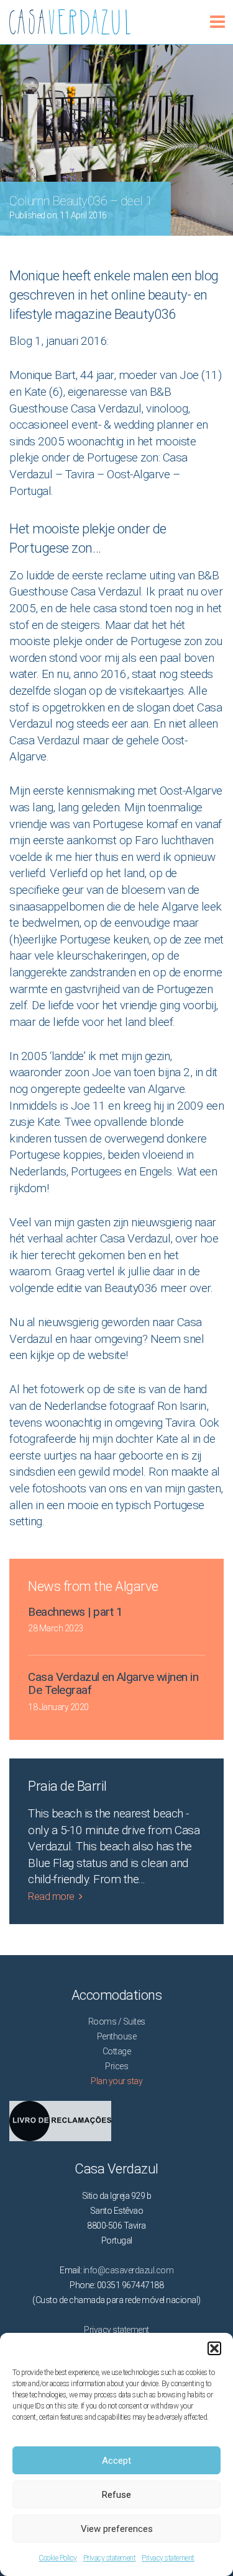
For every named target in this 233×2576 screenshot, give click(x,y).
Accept (116, 2461)
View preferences (117, 2529)
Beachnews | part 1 (75, 1612)
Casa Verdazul (11, 17)
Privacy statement (110, 2558)
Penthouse (117, 2036)
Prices (116, 2066)
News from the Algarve (93, 1586)
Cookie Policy (58, 2558)
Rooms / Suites (117, 2021)
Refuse (116, 2495)
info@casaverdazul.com (129, 2270)
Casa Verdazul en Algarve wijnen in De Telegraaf (113, 1683)
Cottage (117, 2051)
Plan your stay (116, 2081)
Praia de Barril (67, 1786)
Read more (51, 1896)
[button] (214, 2348)
